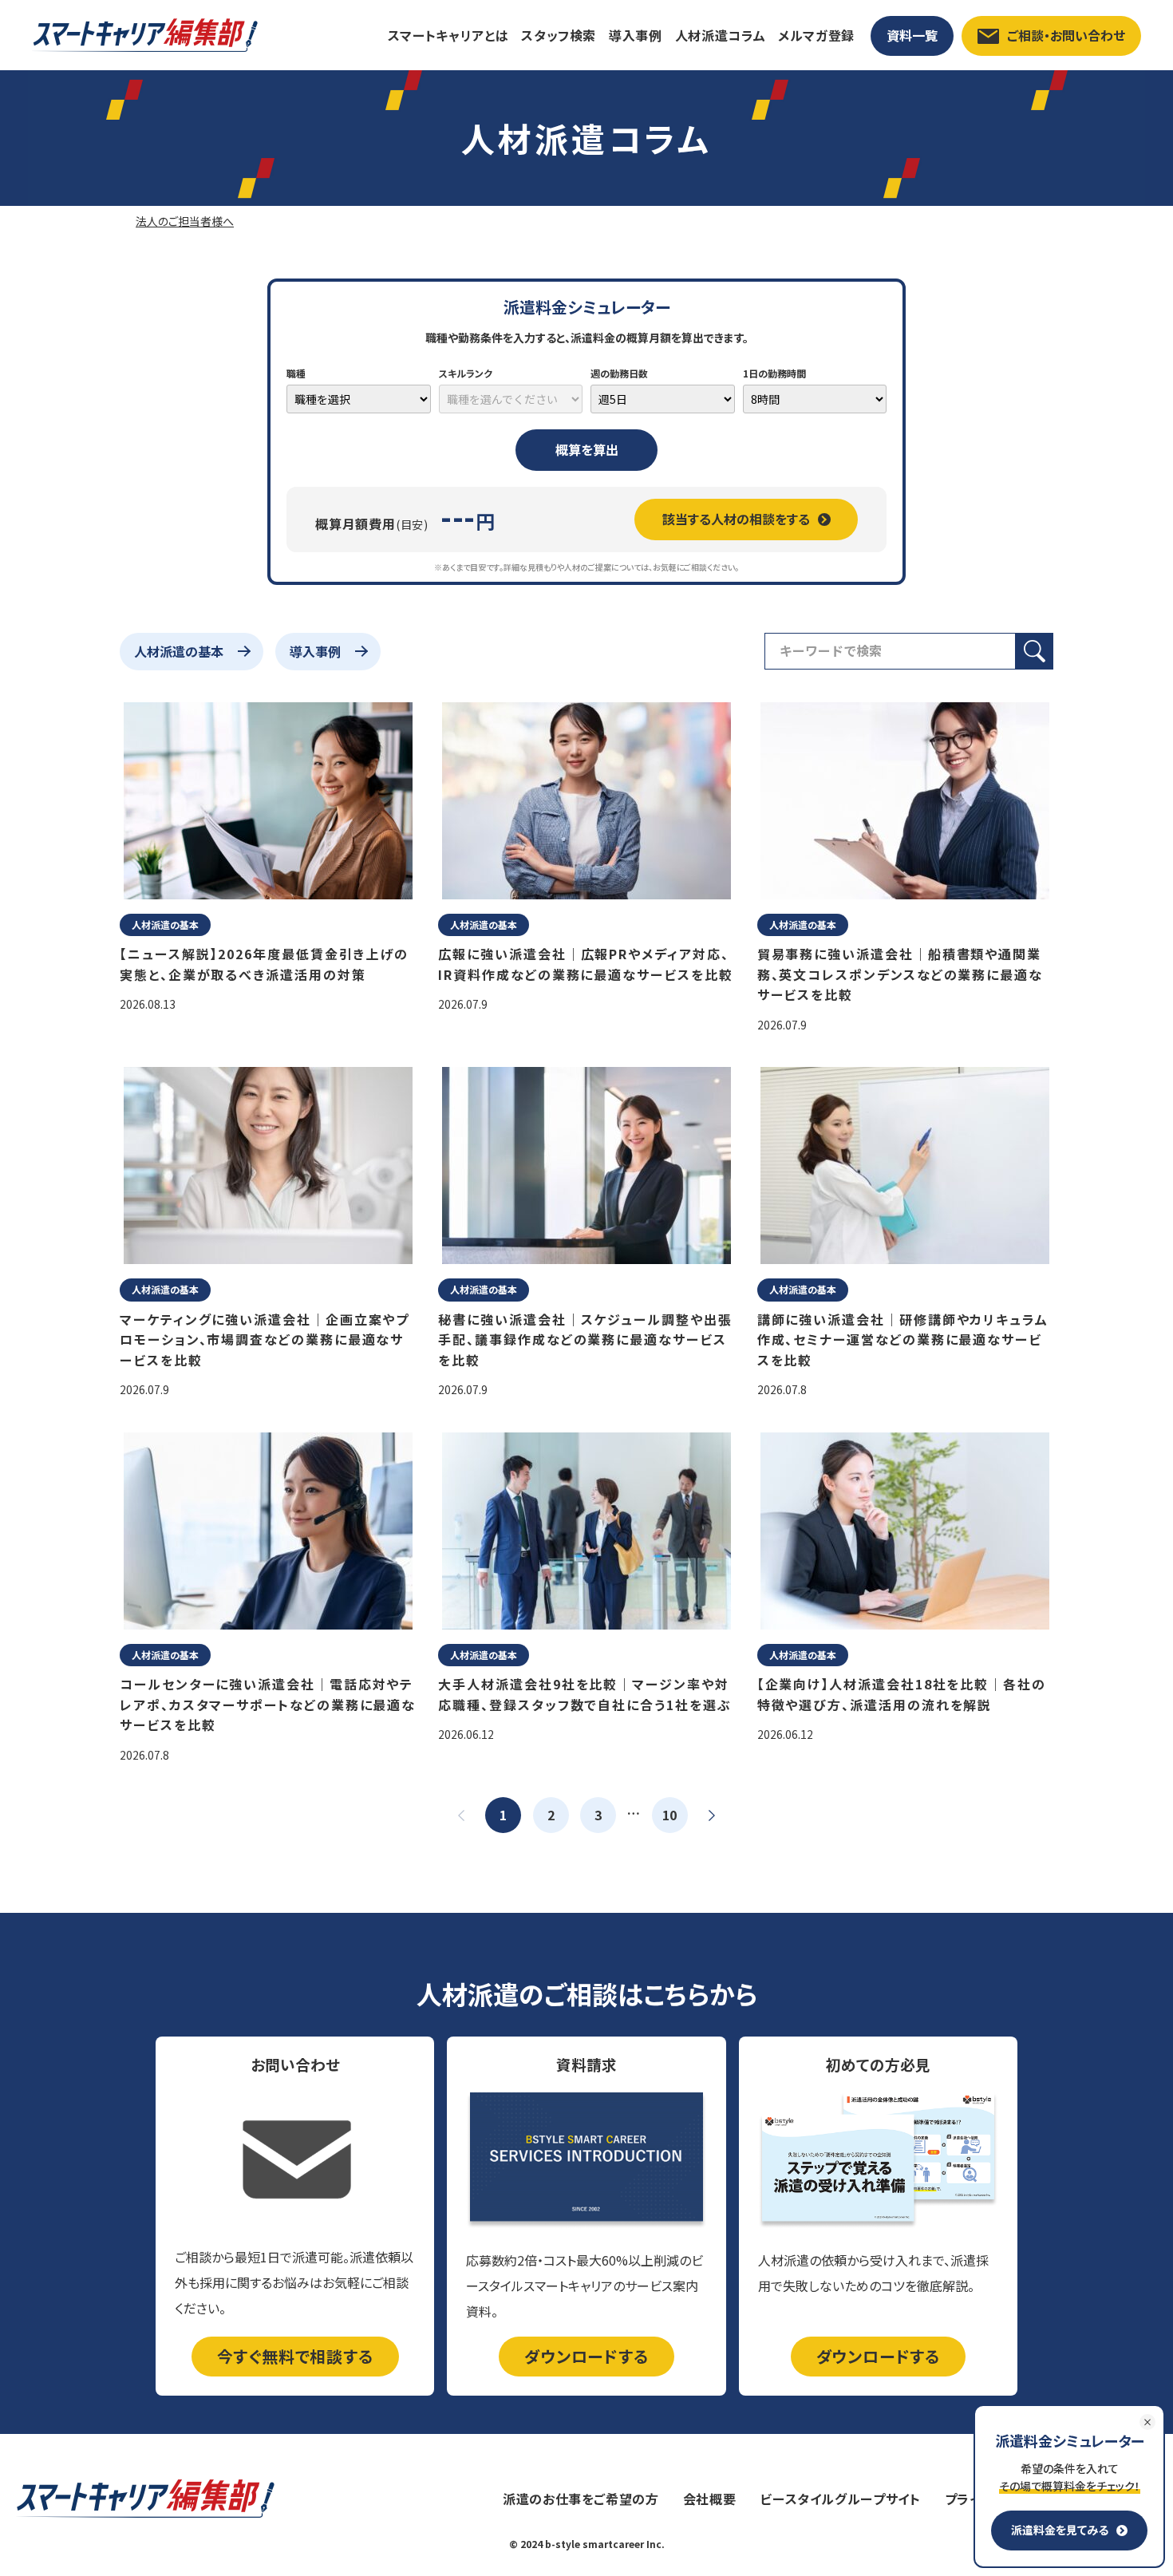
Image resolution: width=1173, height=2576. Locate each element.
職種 (296, 373)
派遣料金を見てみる (1060, 2530)
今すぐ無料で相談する (295, 2356)
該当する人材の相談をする (736, 519)
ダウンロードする (586, 2356)
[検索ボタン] (1035, 651)
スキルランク (466, 373)
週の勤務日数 (619, 373)
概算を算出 (587, 449)
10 (669, 1815)
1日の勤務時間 (774, 373)
